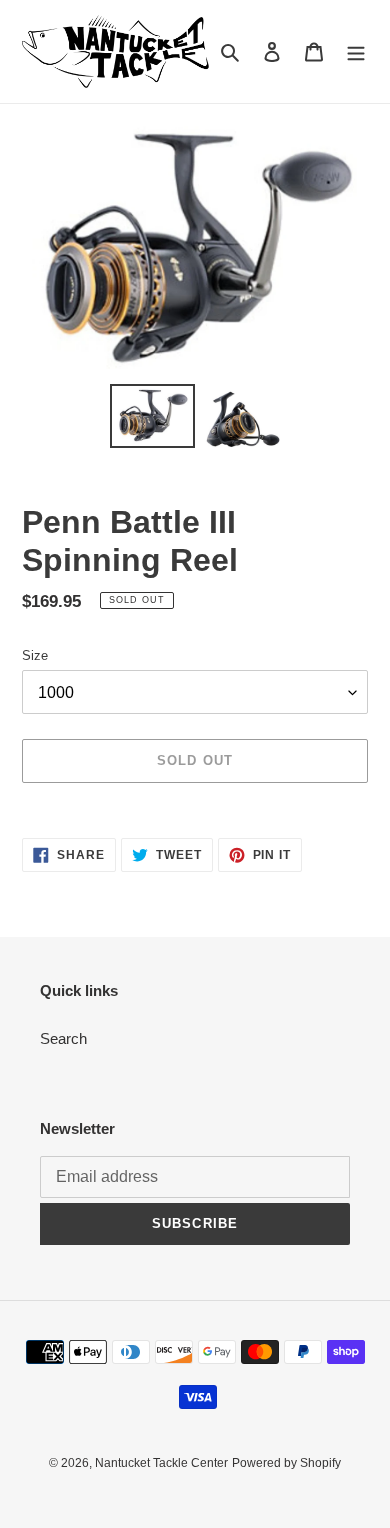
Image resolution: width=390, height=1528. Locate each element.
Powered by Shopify (286, 1463)
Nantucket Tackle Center (161, 1463)
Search (63, 1038)
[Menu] (356, 51)
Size (35, 655)
